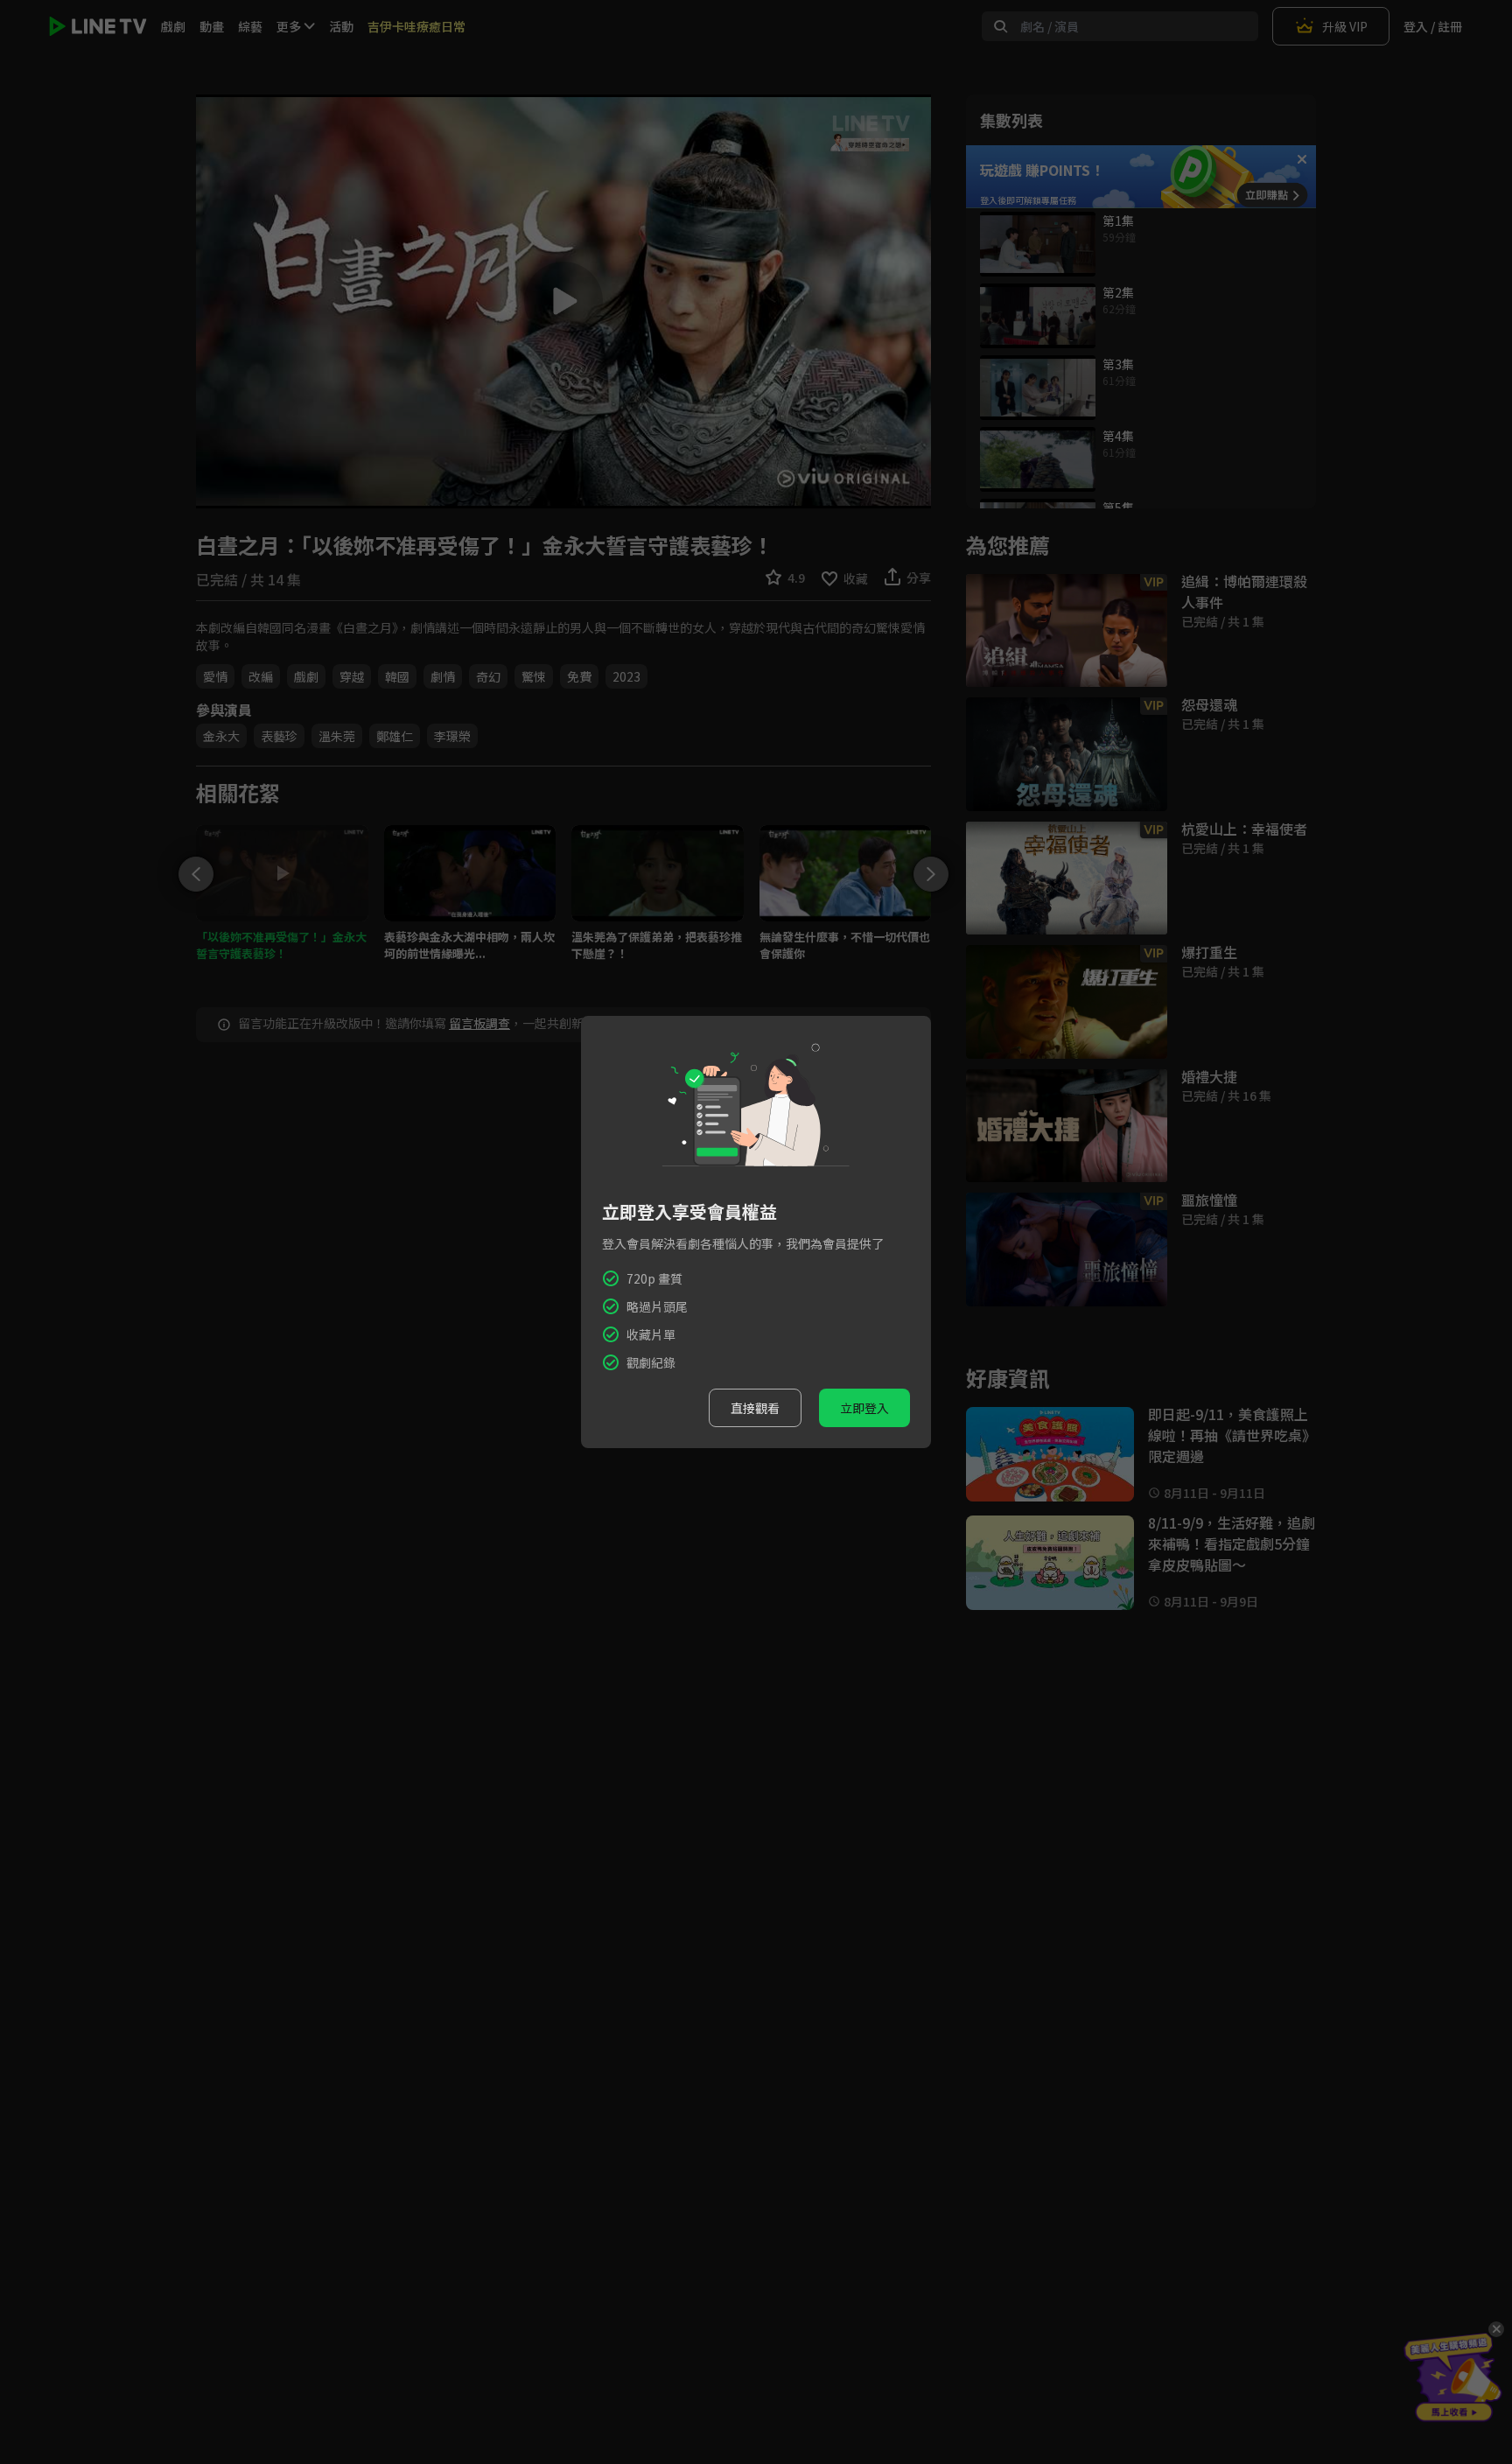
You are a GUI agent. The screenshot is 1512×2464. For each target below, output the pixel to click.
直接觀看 (755, 1408)
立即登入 (864, 1408)
